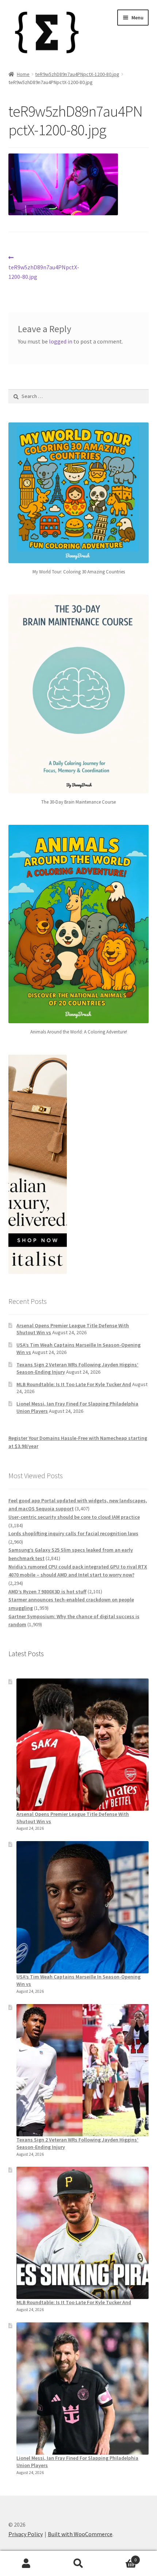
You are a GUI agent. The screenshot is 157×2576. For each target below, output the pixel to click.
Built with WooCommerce (80, 2534)
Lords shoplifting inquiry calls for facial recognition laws (73, 1533)
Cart (121, 2557)
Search (78, 2564)
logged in (61, 341)
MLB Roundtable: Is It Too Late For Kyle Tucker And (74, 1384)
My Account (26, 2564)
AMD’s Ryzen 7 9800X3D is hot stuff (47, 1591)
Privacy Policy (26, 2534)
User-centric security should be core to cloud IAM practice (74, 1517)
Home (23, 74)
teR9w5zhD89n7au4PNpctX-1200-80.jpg (77, 74)
